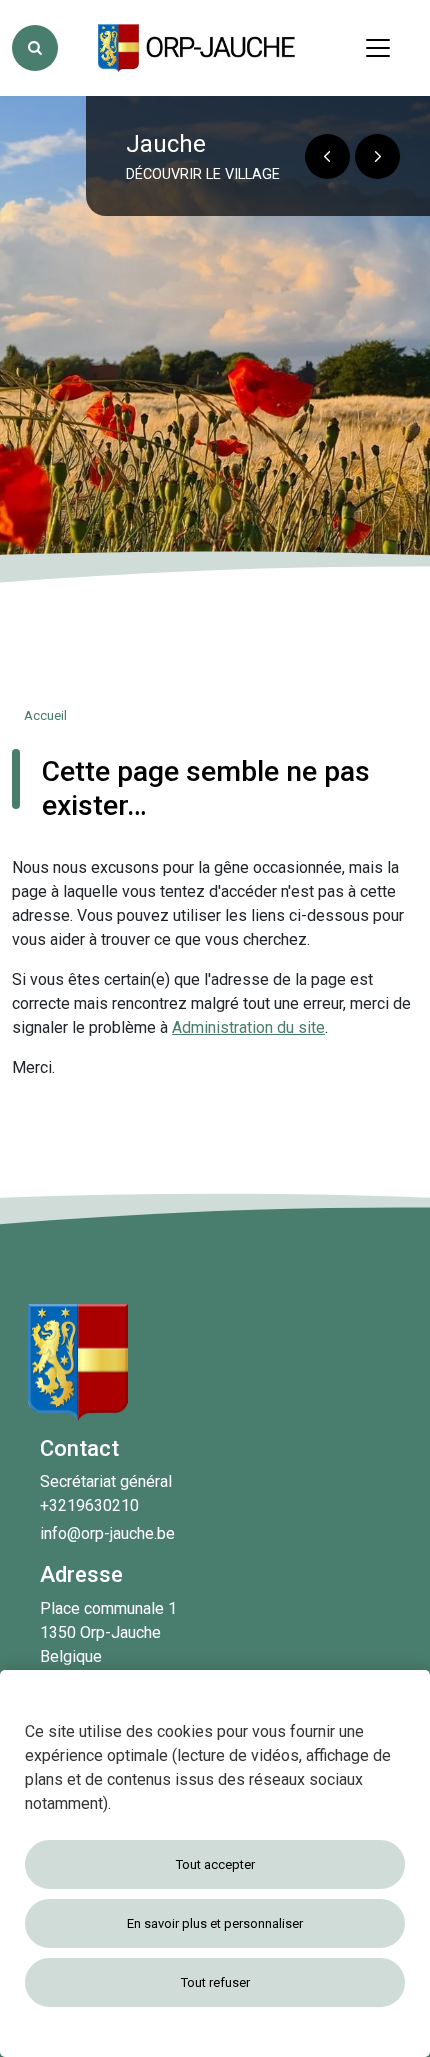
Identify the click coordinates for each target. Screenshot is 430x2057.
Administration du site (248, 1027)
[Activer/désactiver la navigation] (378, 48)
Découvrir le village (203, 174)
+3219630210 (89, 1505)
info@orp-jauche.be (107, 1533)
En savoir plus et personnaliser (215, 1923)
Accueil (45, 715)
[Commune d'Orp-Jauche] (198, 48)
